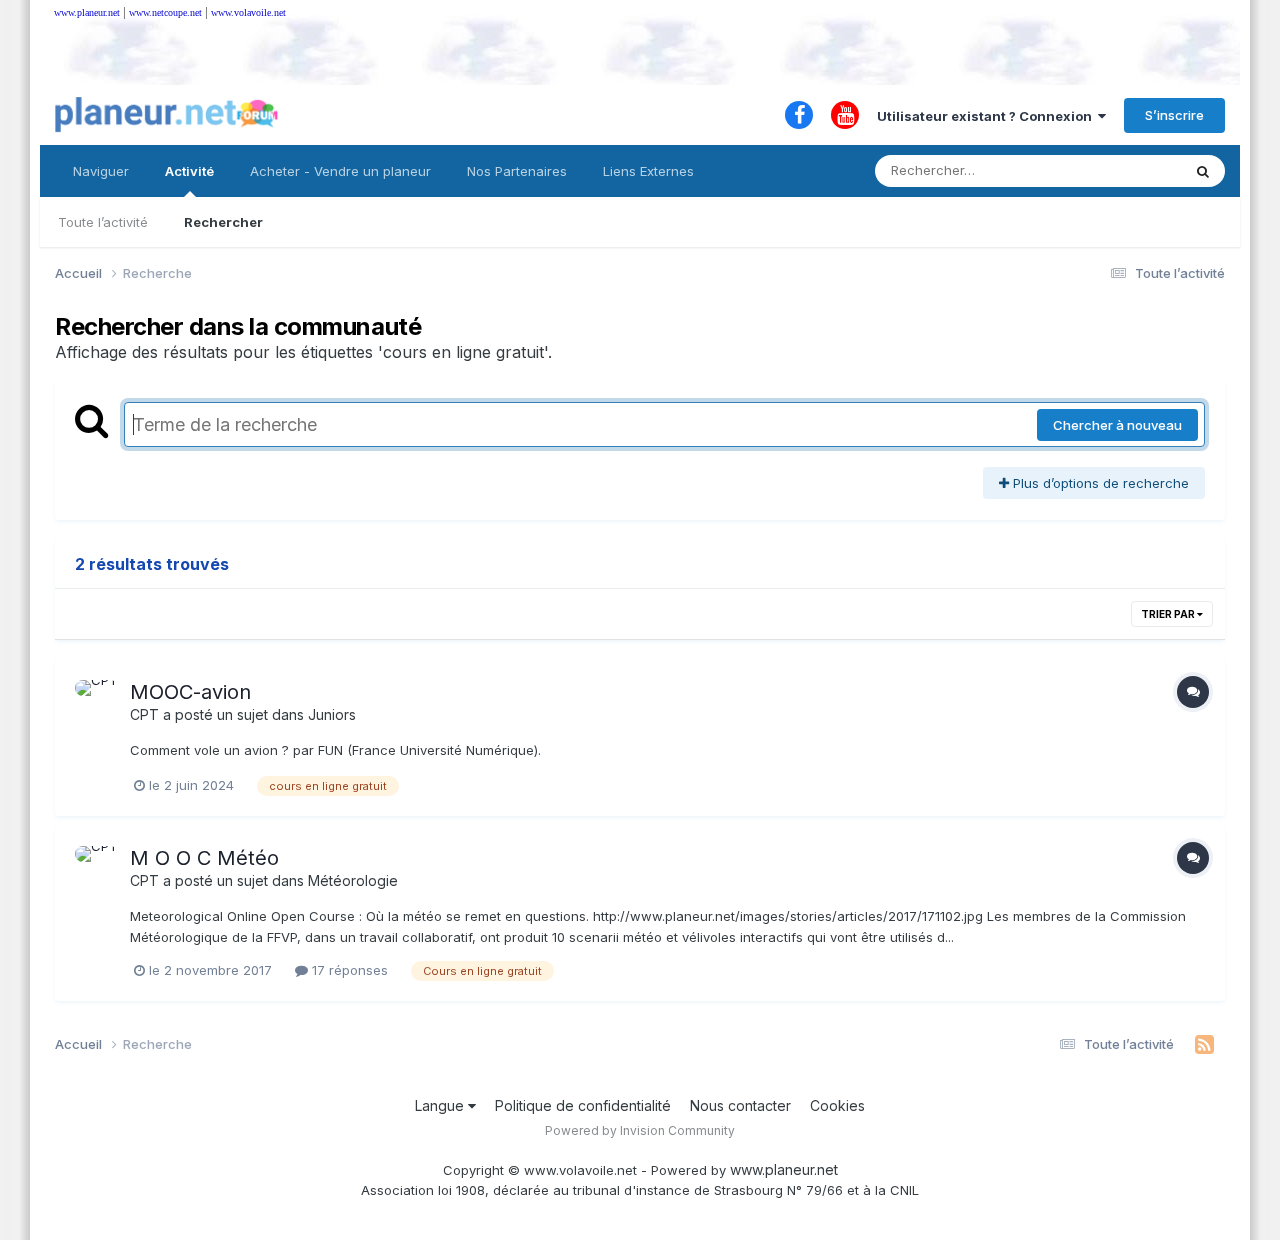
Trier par (1169, 614)
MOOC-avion (190, 692)
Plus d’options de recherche (1099, 483)
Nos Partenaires (517, 171)
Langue (441, 1105)
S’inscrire (1174, 115)
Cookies (837, 1105)
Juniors (332, 714)
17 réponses (348, 970)
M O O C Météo (204, 858)
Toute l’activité (103, 222)
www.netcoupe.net (165, 12)
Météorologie (353, 880)
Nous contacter (740, 1105)
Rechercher (223, 222)
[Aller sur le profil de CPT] (97, 702)
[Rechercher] (1203, 171)
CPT (144, 714)
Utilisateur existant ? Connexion (987, 116)
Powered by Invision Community (640, 1130)
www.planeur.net (87, 12)
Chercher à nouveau (1117, 425)
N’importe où (1116, 170)
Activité (189, 171)
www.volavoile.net (248, 12)
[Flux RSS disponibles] (1204, 1045)
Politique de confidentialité (583, 1105)
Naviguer (101, 171)
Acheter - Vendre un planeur (340, 171)
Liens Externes (648, 171)
